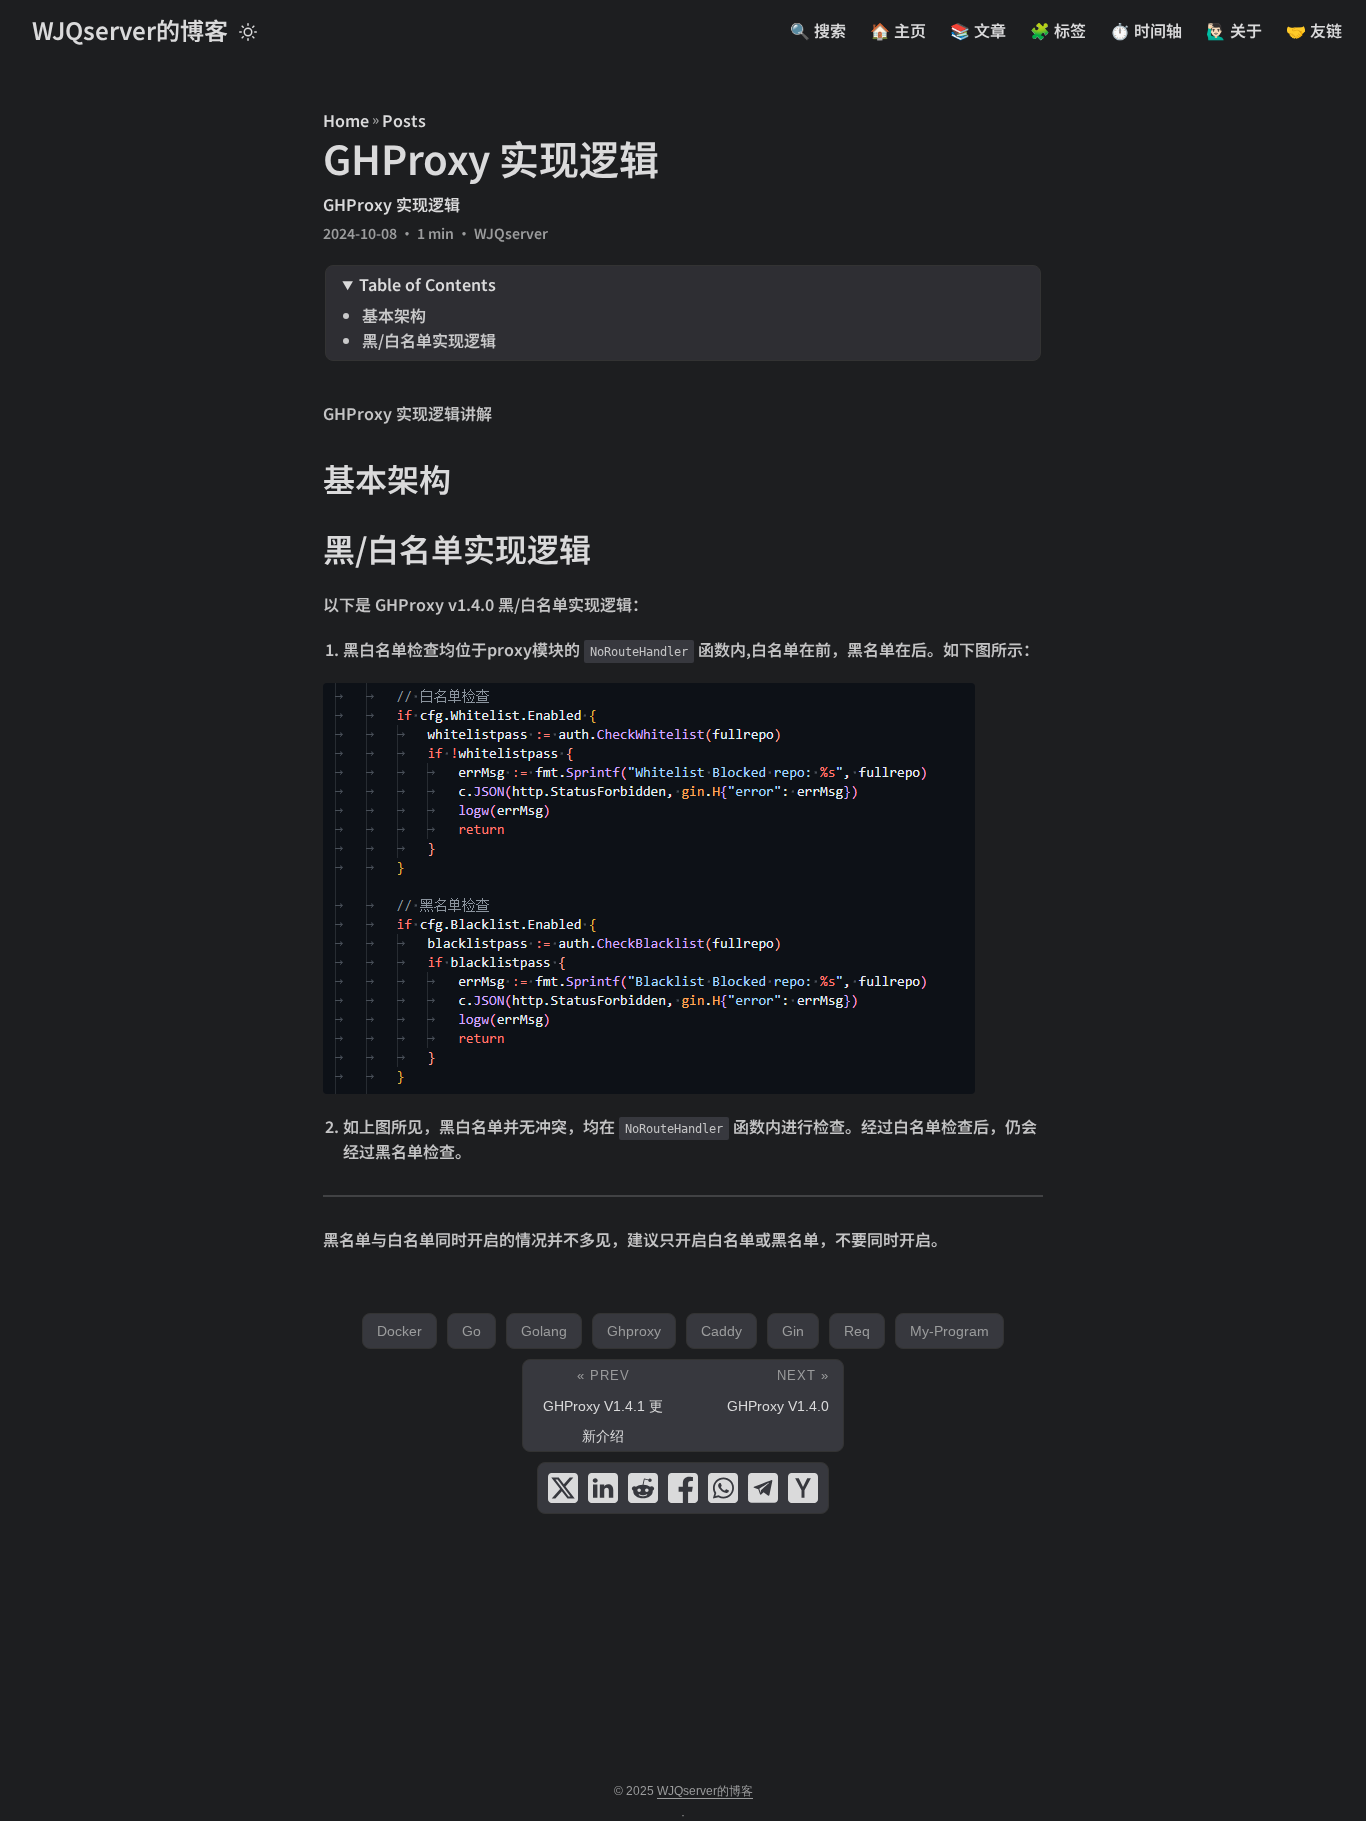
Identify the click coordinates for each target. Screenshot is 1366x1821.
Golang (544, 1331)
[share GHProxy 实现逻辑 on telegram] (763, 1488)
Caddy (721, 1331)
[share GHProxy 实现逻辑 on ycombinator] (803, 1488)
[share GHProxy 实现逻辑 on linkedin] (603, 1488)
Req (857, 1331)
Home (346, 120)
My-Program (949, 1331)
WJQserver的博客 (130, 29)
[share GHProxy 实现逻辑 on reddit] (643, 1488)
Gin (793, 1331)
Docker (399, 1331)
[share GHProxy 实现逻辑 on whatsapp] (723, 1488)
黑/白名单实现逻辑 (429, 340)
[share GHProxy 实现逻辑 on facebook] (683, 1488)
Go (471, 1331)
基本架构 (394, 315)
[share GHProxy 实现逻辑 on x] (563, 1488)
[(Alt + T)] (248, 30)
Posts (404, 120)
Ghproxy (634, 1331)
